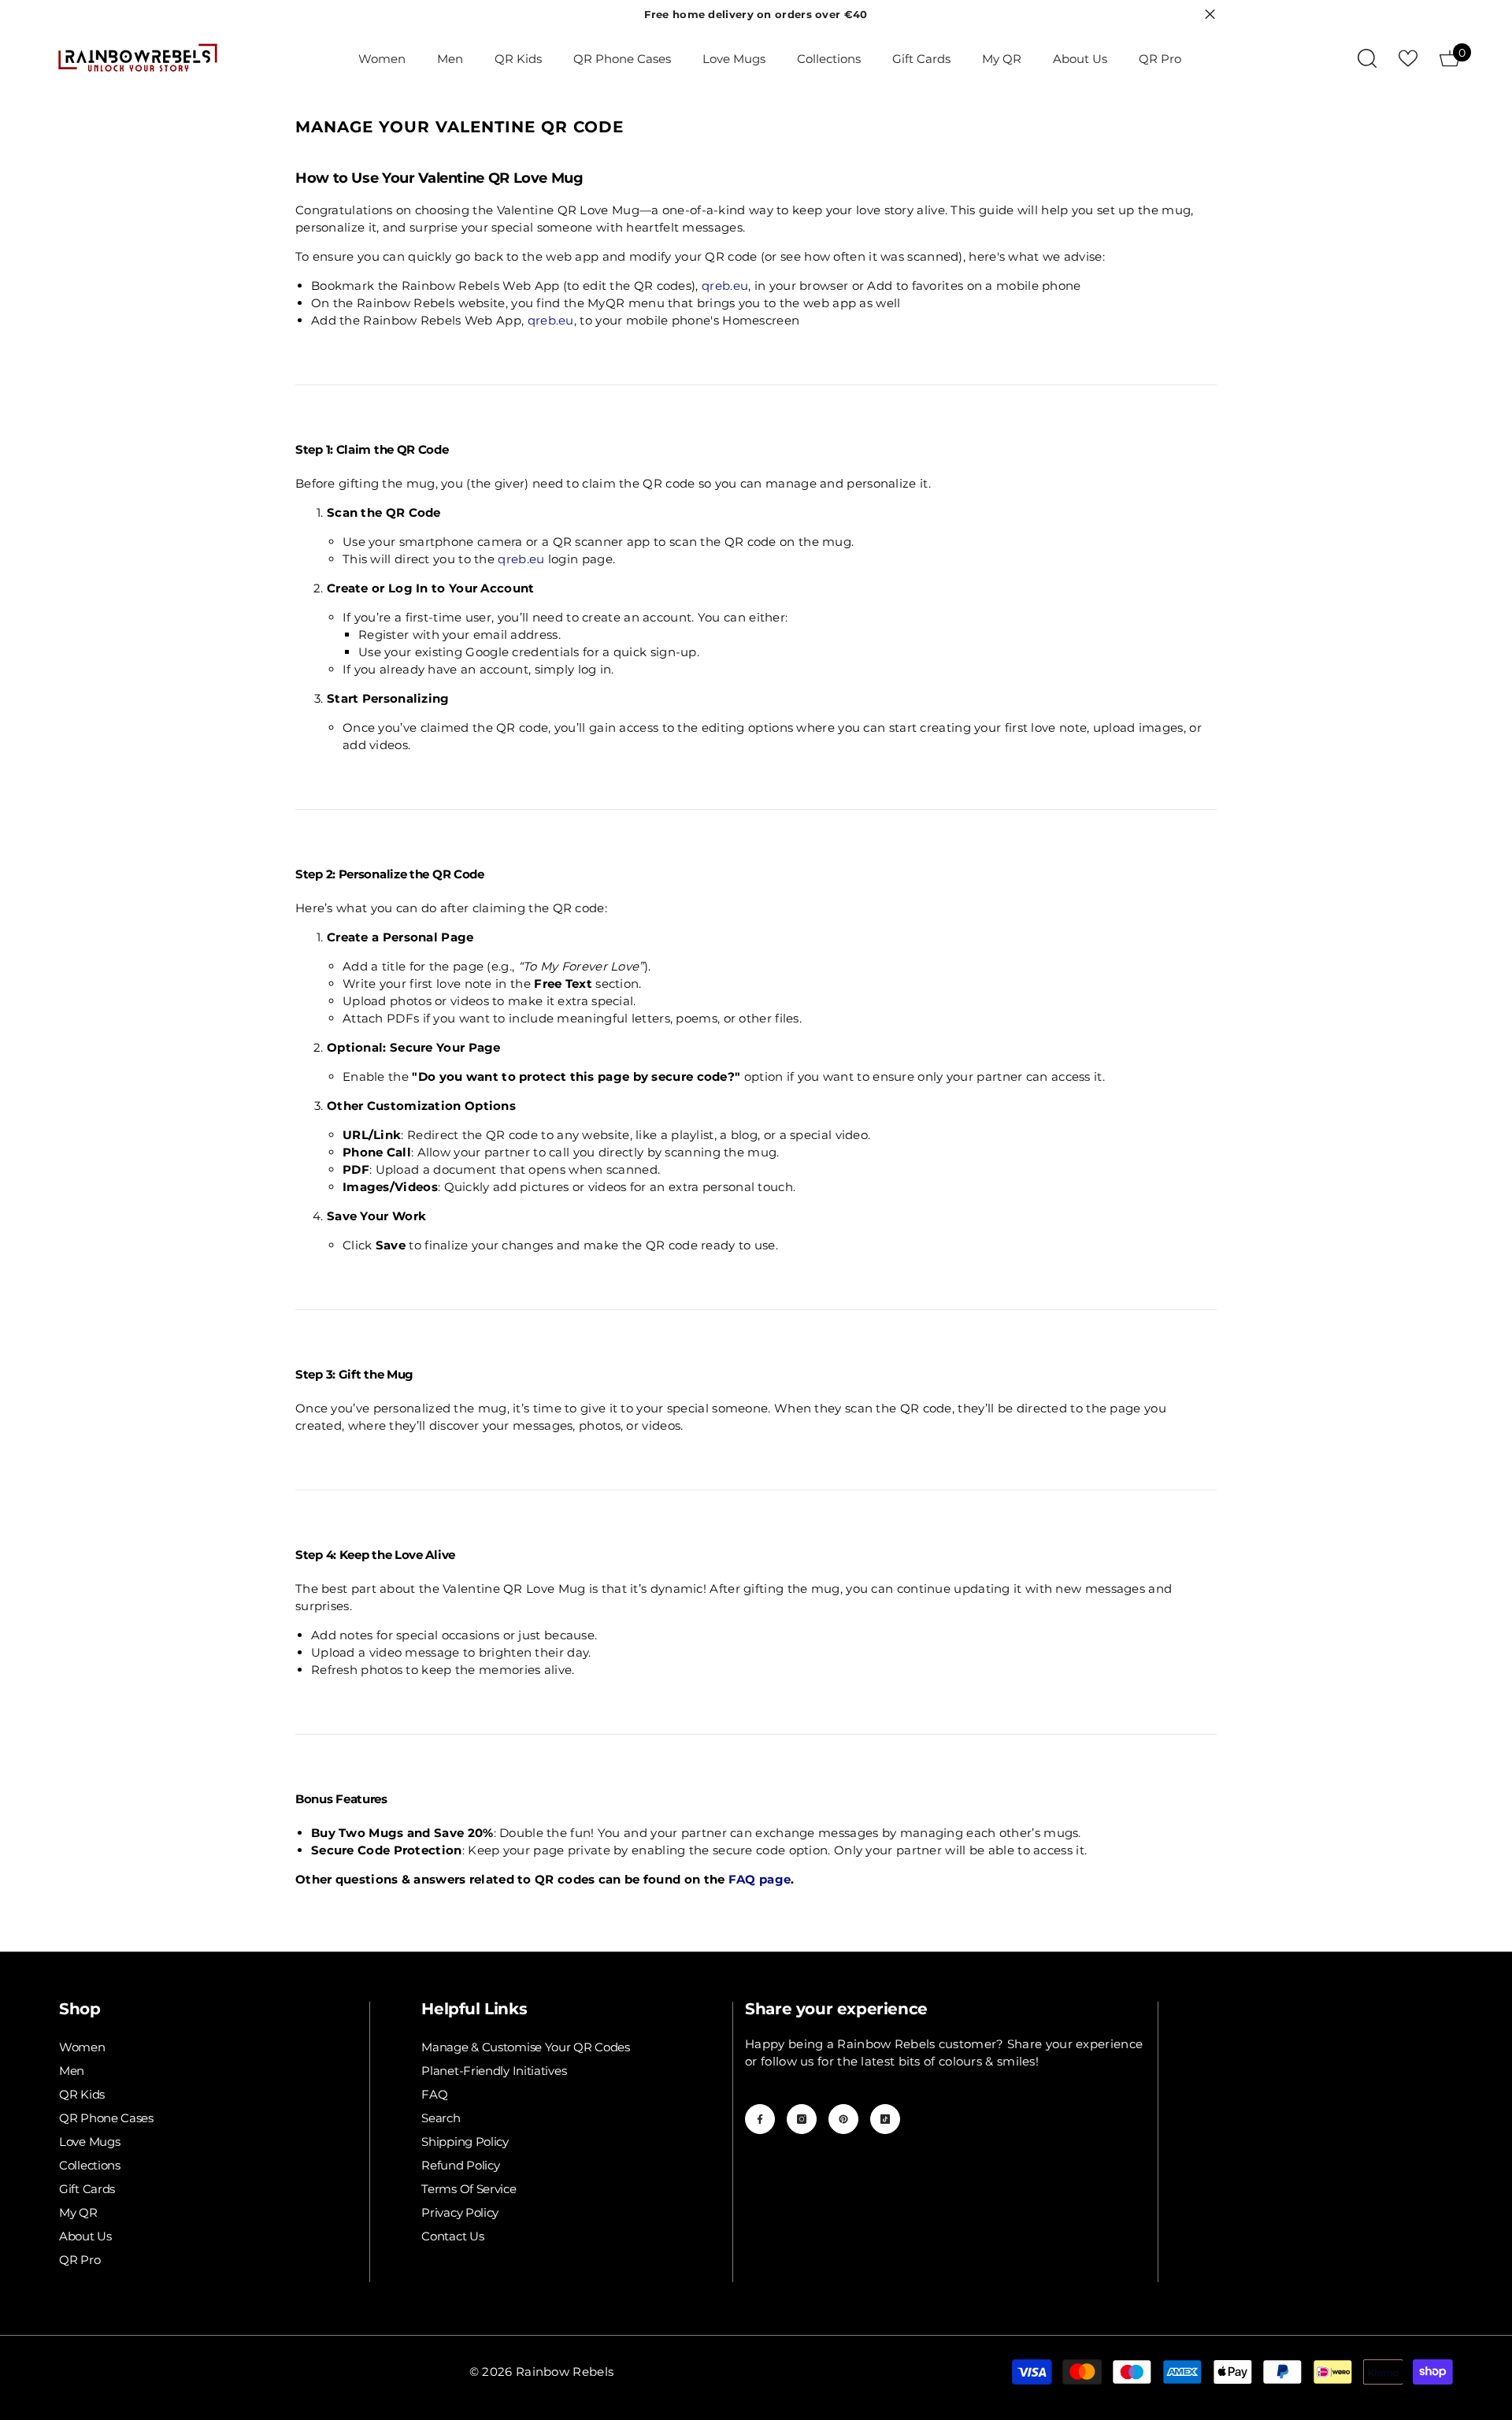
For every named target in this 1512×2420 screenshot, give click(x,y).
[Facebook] (760, 2119)
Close (1210, 15)
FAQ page (760, 1879)
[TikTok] (885, 2119)
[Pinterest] (843, 2119)
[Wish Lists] (1408, 58)
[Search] (1367, 58)
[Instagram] (802, 2119)
